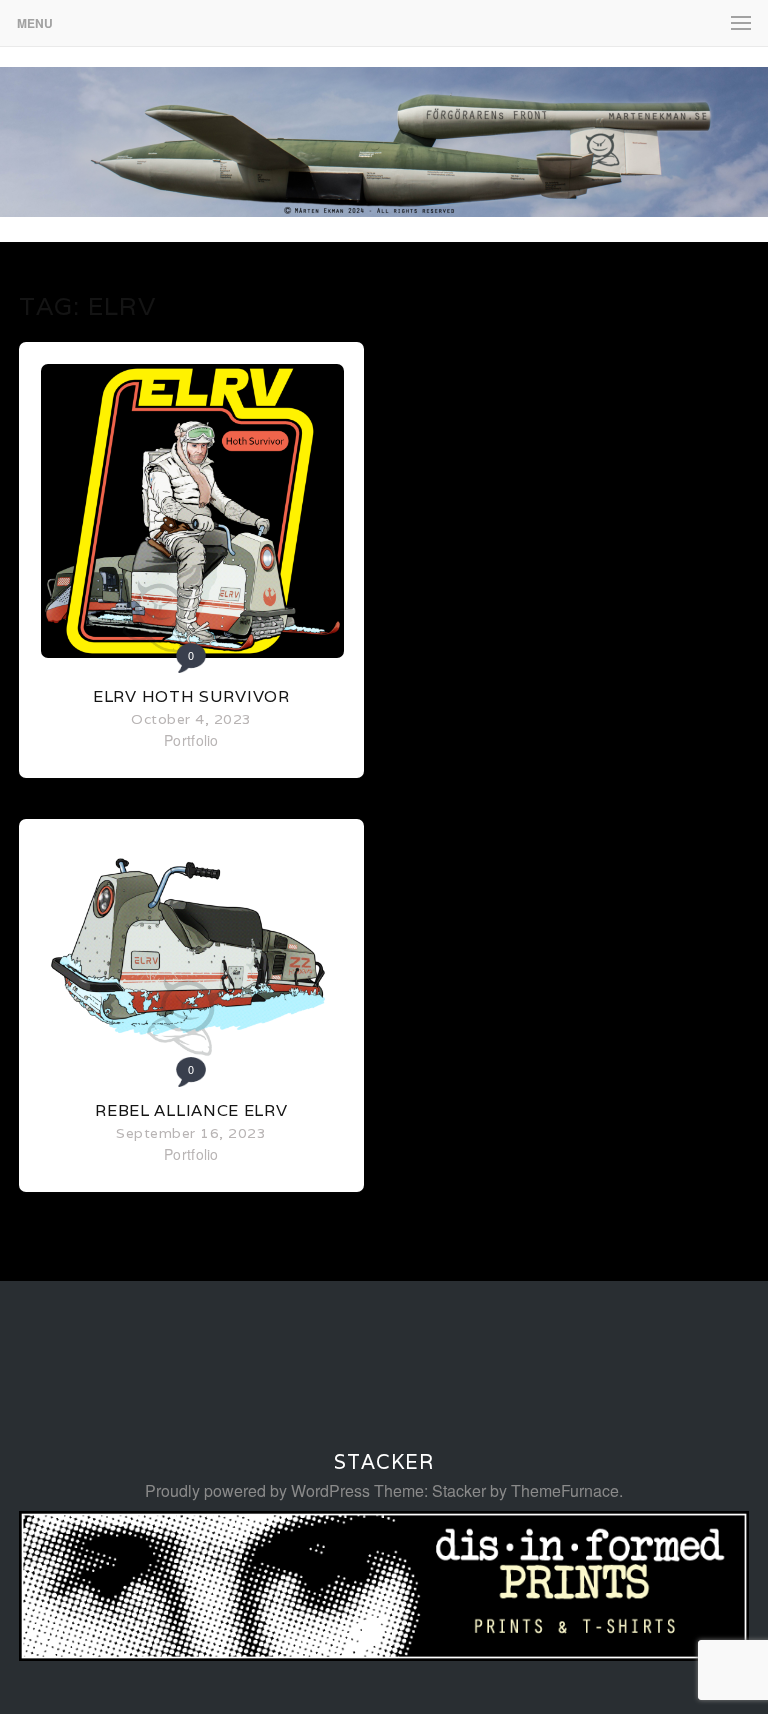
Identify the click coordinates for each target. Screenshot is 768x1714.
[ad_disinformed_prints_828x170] (384, 1654)
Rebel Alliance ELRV (191, 1110)
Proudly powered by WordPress (257, 1490)
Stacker (384, 1462)
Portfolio (191, 740)
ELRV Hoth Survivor (191, 696)
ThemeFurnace (565, 1490)
